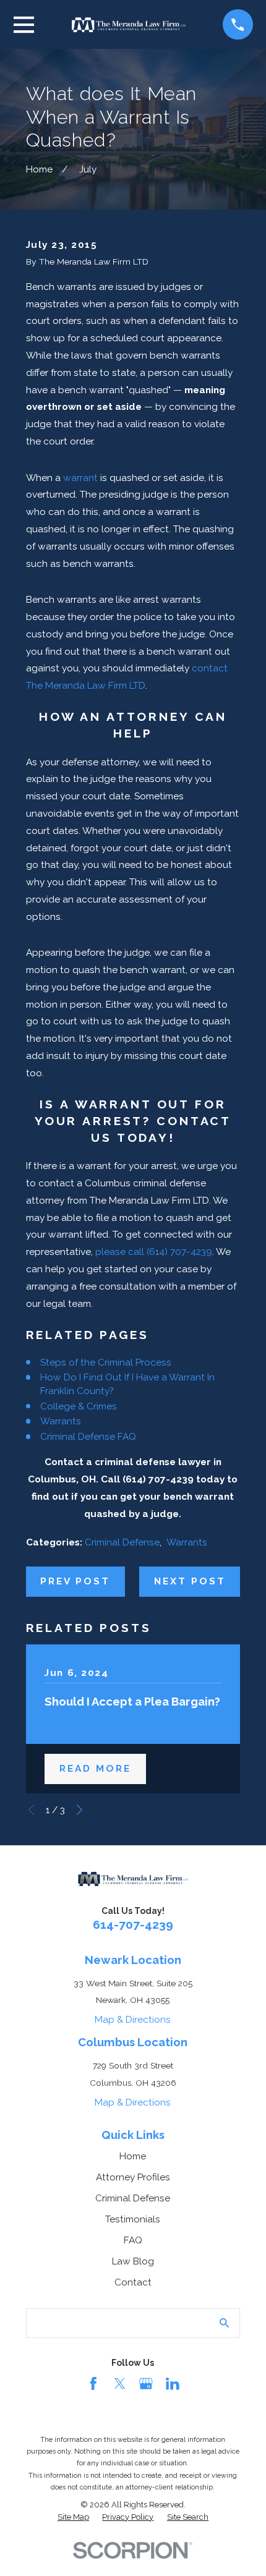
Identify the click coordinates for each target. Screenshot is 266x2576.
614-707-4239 (133, 1925)
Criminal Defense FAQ (88, 1436)
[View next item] (79, 1810)
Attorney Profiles (133, 2177)
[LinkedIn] (173, 2384)
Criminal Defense (122, 1542)
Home (133, 2156)
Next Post (190, 1581)
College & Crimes (79, 1406)
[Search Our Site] (224, 2323)
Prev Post (75, 1581)
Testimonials (133, 2219)
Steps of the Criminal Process (106, 1362)
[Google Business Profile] (146, 2384)
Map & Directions (133, 2019)
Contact (133, 2282)
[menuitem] (73, 2517)
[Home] (129, 25)
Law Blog (133, 2261)
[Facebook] (93, 2384)
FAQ (133, 2240)
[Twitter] (120, 2384)
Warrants (61, 1421)
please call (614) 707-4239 (154, 1252)
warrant (80, 478)
